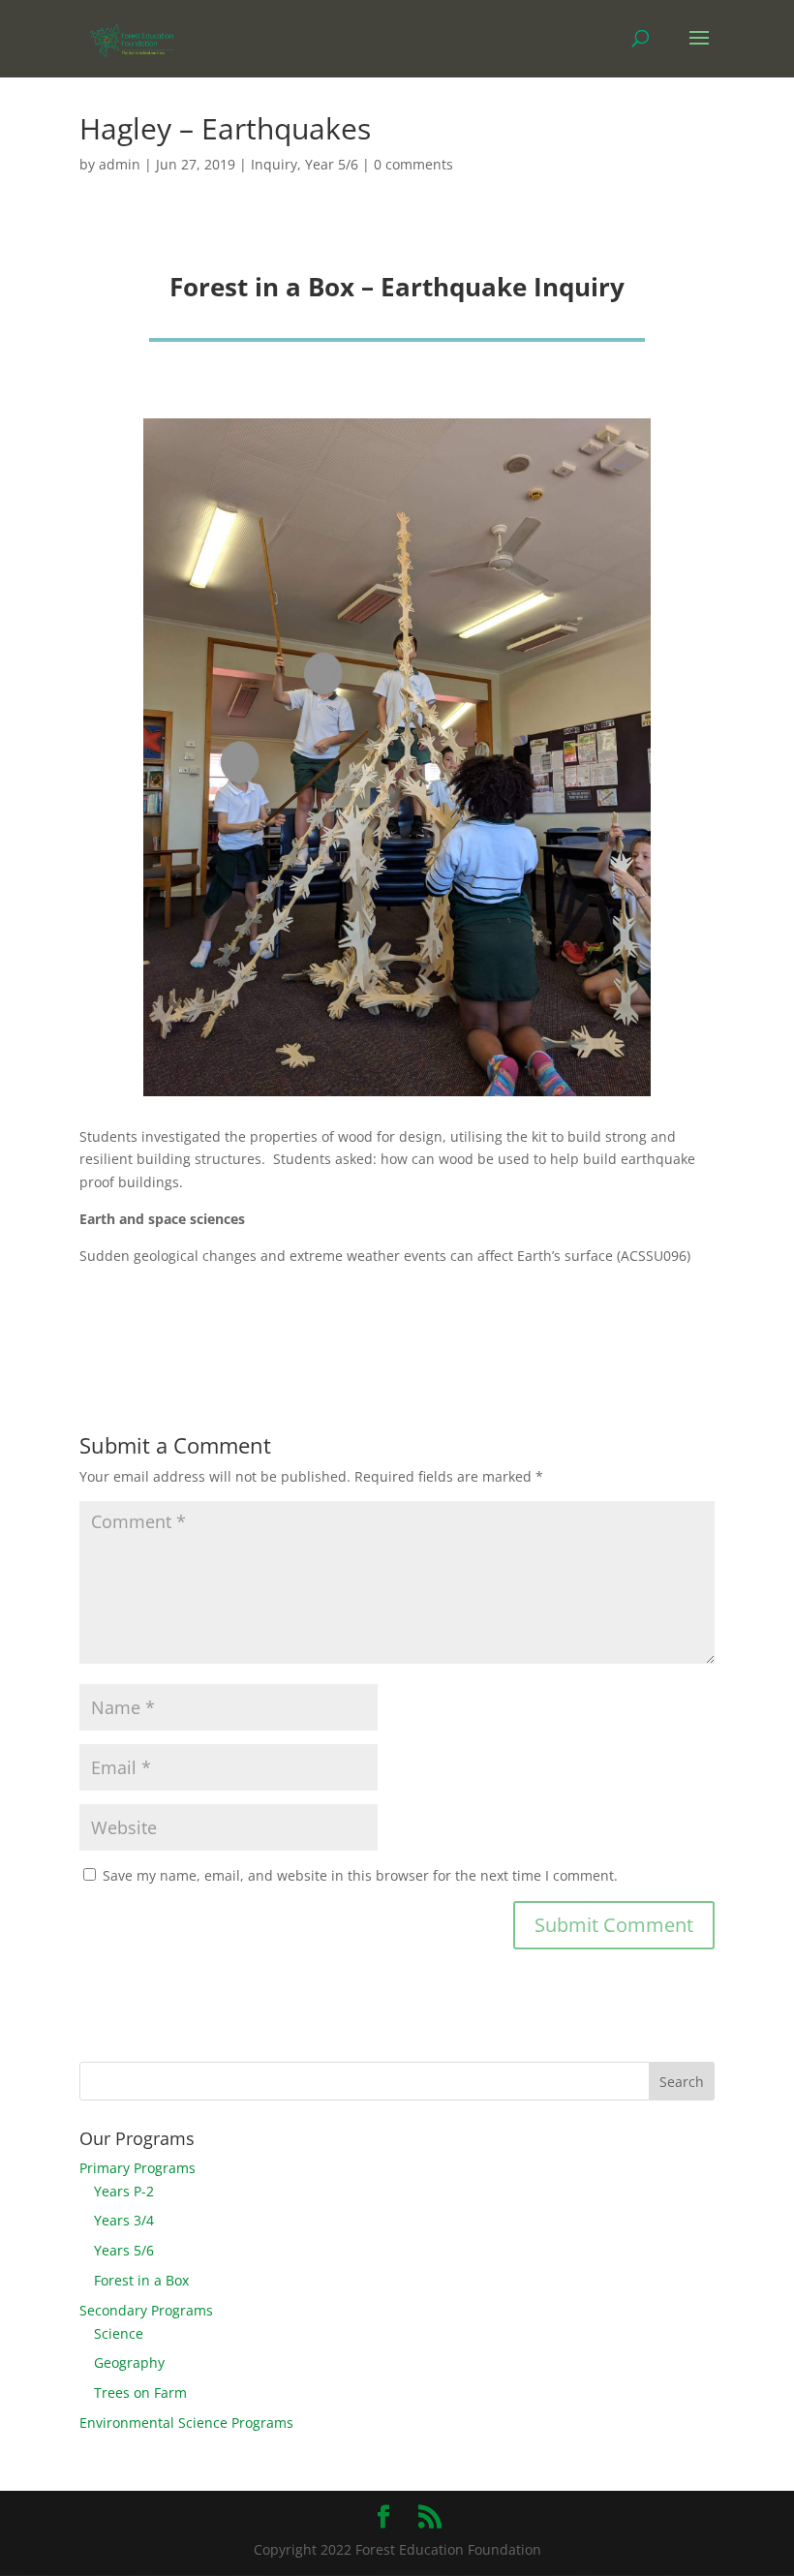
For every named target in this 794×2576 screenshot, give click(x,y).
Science (119, 2333)
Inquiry (274, 164)
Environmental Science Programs (186, 2423)
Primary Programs (137, 2168)
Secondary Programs (146, 2310)
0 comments (413, 164)
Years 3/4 (124, 2220)
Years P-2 (124, 2191)
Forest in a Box (141, 2280)
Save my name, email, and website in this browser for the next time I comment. (360, 1875)
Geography (129, 2362)
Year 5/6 (332, 164)
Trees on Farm (140, 2392)
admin (120, 164)
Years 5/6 (124, 2250)
